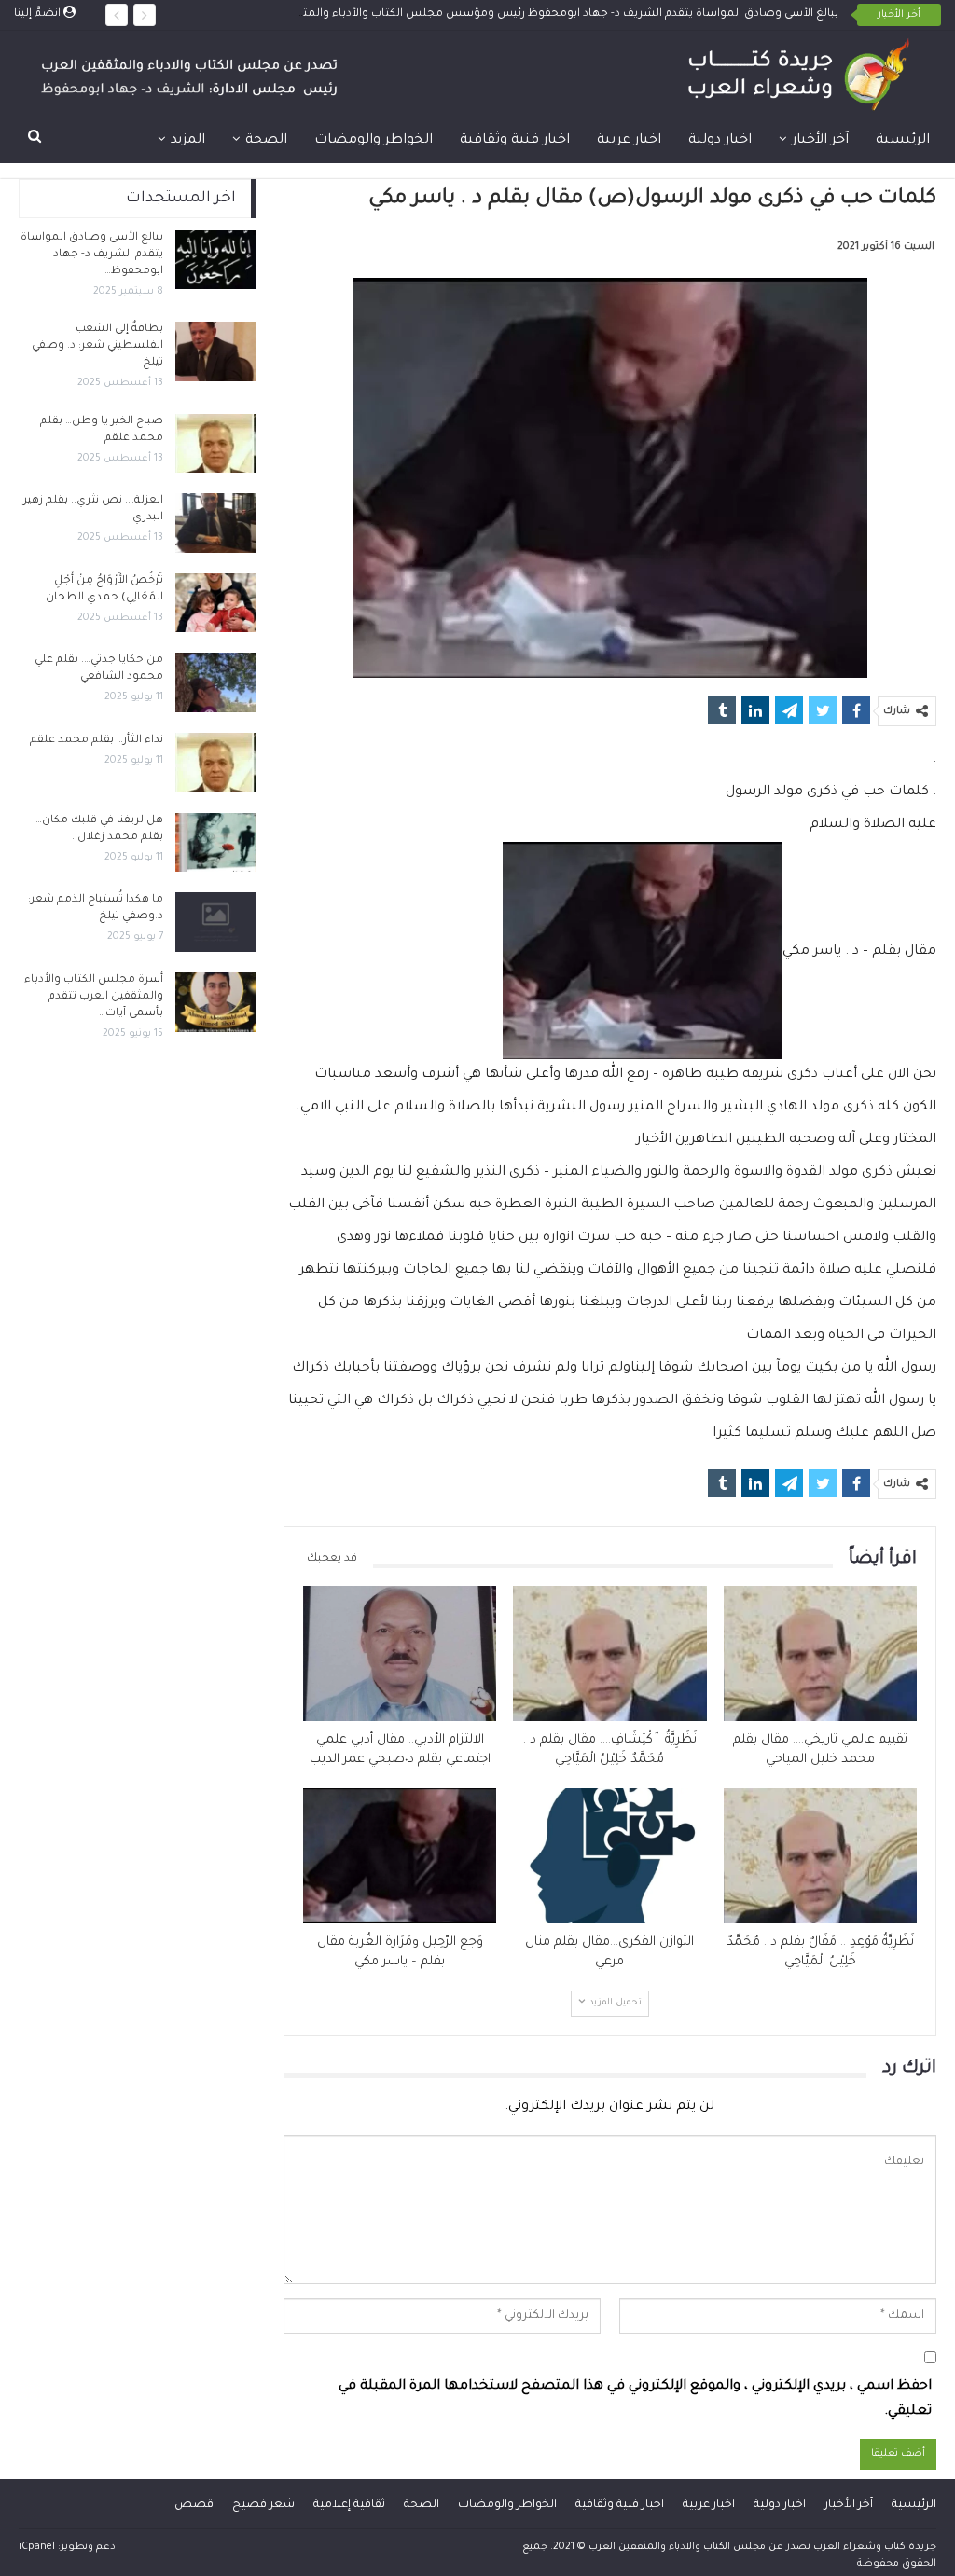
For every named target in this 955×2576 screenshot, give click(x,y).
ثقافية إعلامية (349, 2505)
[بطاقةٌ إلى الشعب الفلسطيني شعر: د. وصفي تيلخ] (215, 351)
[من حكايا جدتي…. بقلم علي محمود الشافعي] (215, 682)
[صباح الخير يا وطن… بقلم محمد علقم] (215, 444)
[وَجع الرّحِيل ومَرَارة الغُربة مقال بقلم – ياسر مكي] (400, 1856)
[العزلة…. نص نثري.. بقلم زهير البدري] (215, 523)
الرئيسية (903, 141)
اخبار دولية (720, 141)
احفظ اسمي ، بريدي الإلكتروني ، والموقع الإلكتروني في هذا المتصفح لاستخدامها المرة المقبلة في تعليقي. (635, 2399)
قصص (194, 2505)
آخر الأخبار (820, 141)
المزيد (188, 141)
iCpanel (37, 2547)
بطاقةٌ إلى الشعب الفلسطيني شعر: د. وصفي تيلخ (97, 346)
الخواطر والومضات (374, 141)
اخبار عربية (629, 141)
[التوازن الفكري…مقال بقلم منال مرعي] (609, 1856)
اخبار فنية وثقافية (515, 141)
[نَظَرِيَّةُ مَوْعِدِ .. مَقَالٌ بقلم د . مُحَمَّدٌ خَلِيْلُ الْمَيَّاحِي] (820, 1856)
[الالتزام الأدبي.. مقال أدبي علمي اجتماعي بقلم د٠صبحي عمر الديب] (400, 1653)
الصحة (266, 141)
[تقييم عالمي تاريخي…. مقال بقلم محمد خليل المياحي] (820, 1653)
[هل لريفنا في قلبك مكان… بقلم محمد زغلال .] (215, 843)
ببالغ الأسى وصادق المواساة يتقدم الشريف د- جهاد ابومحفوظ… (92, 255)
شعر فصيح (263, 2505)
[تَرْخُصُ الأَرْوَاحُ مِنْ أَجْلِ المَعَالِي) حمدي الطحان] (215, 603)
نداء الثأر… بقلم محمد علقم (97, 741)
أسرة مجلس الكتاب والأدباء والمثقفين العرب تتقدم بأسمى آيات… (94, 997)
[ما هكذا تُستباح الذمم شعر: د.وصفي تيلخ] (215, 922)
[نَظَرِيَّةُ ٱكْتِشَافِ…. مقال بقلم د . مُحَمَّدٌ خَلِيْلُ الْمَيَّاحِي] (609, 1653)
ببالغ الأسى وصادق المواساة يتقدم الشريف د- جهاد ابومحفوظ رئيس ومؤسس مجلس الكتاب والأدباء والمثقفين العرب (542, 14)
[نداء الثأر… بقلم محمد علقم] (215, 763)
